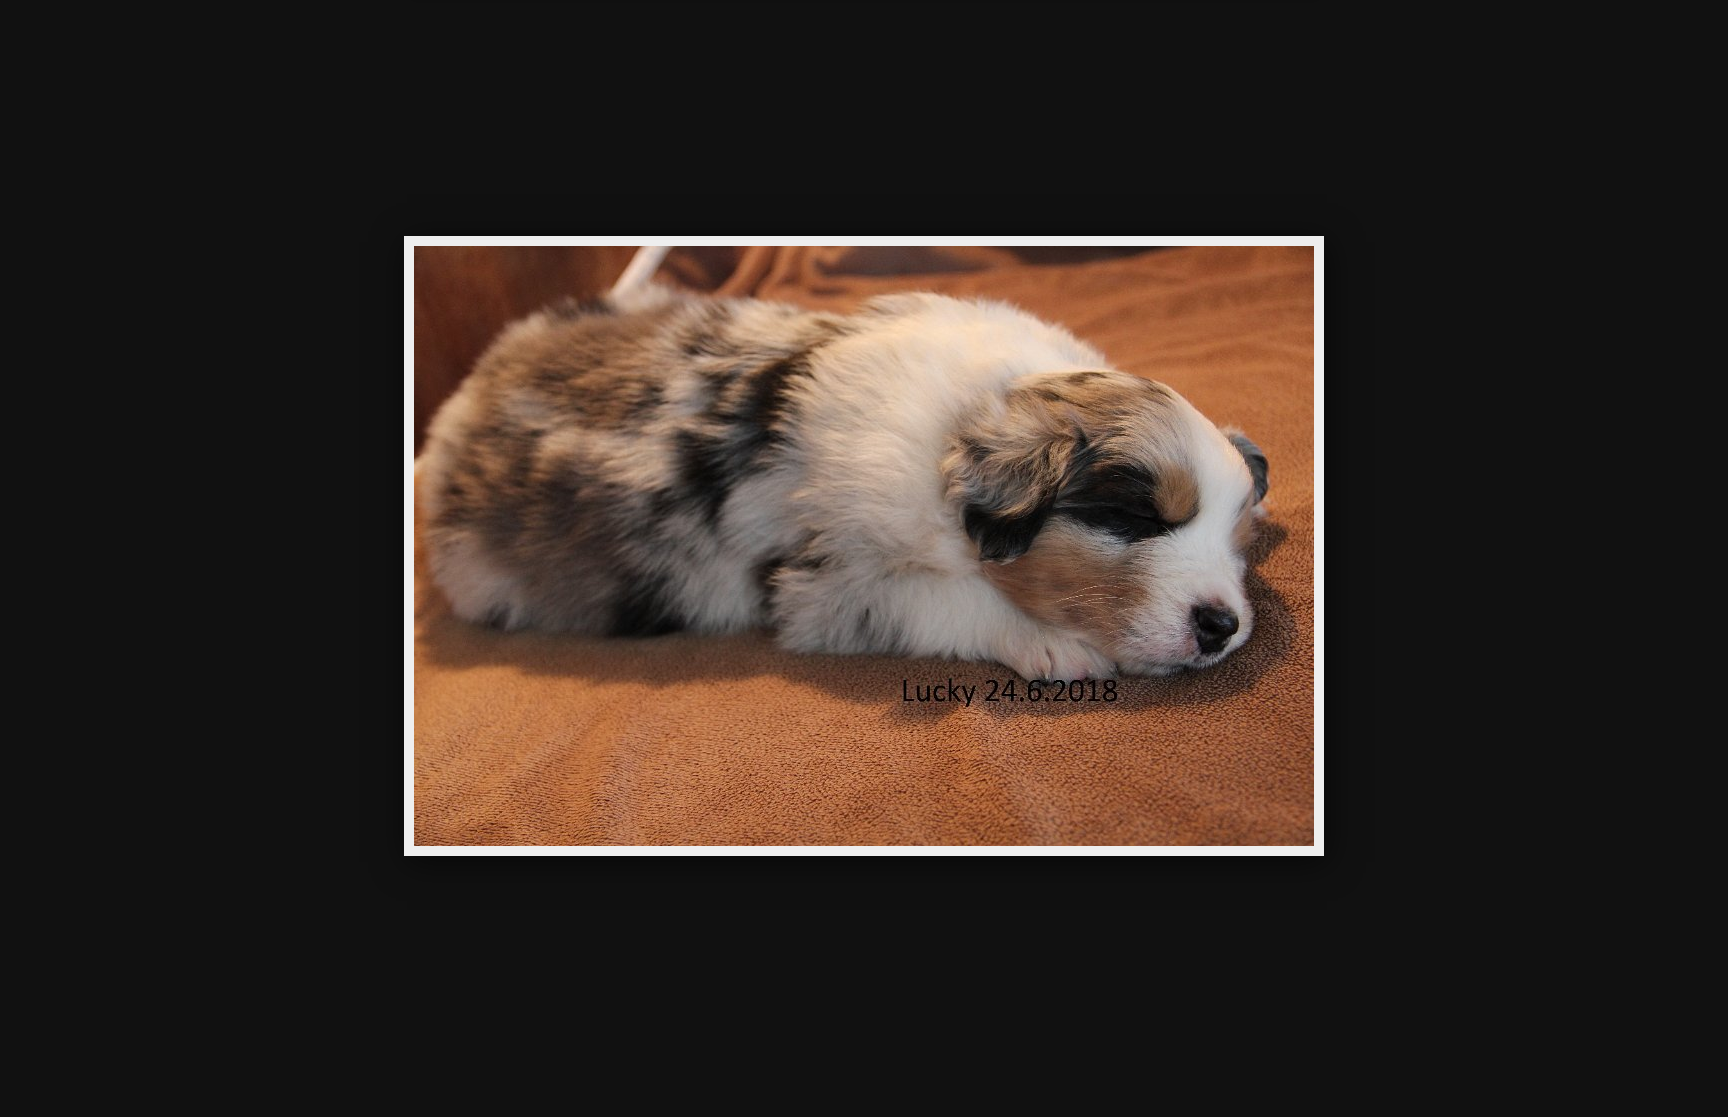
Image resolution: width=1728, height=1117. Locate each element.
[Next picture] (1034, 45)
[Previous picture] (694, 45)
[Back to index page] (754, 45)
